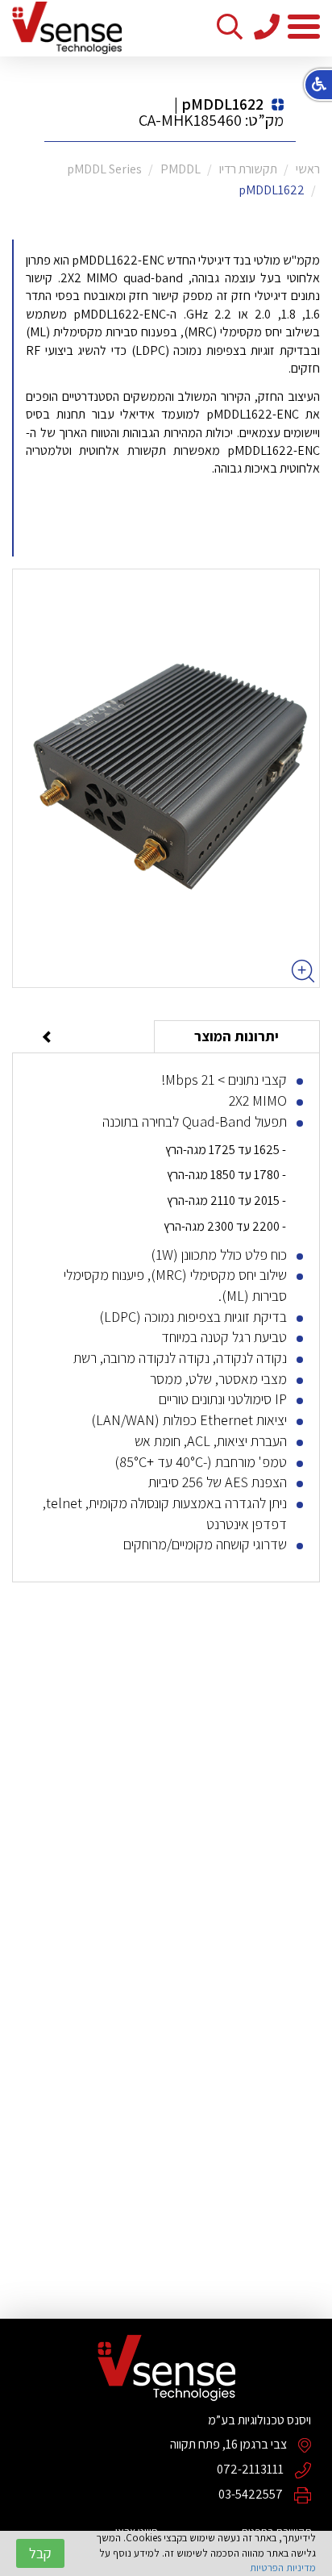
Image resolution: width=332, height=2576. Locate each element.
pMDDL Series (104, 169)
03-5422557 (251, 2494)
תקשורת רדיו (248, 169)
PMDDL (181, 169)
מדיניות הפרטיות (283, 2568)
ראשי (308, 169)
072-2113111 (250, 2469)
